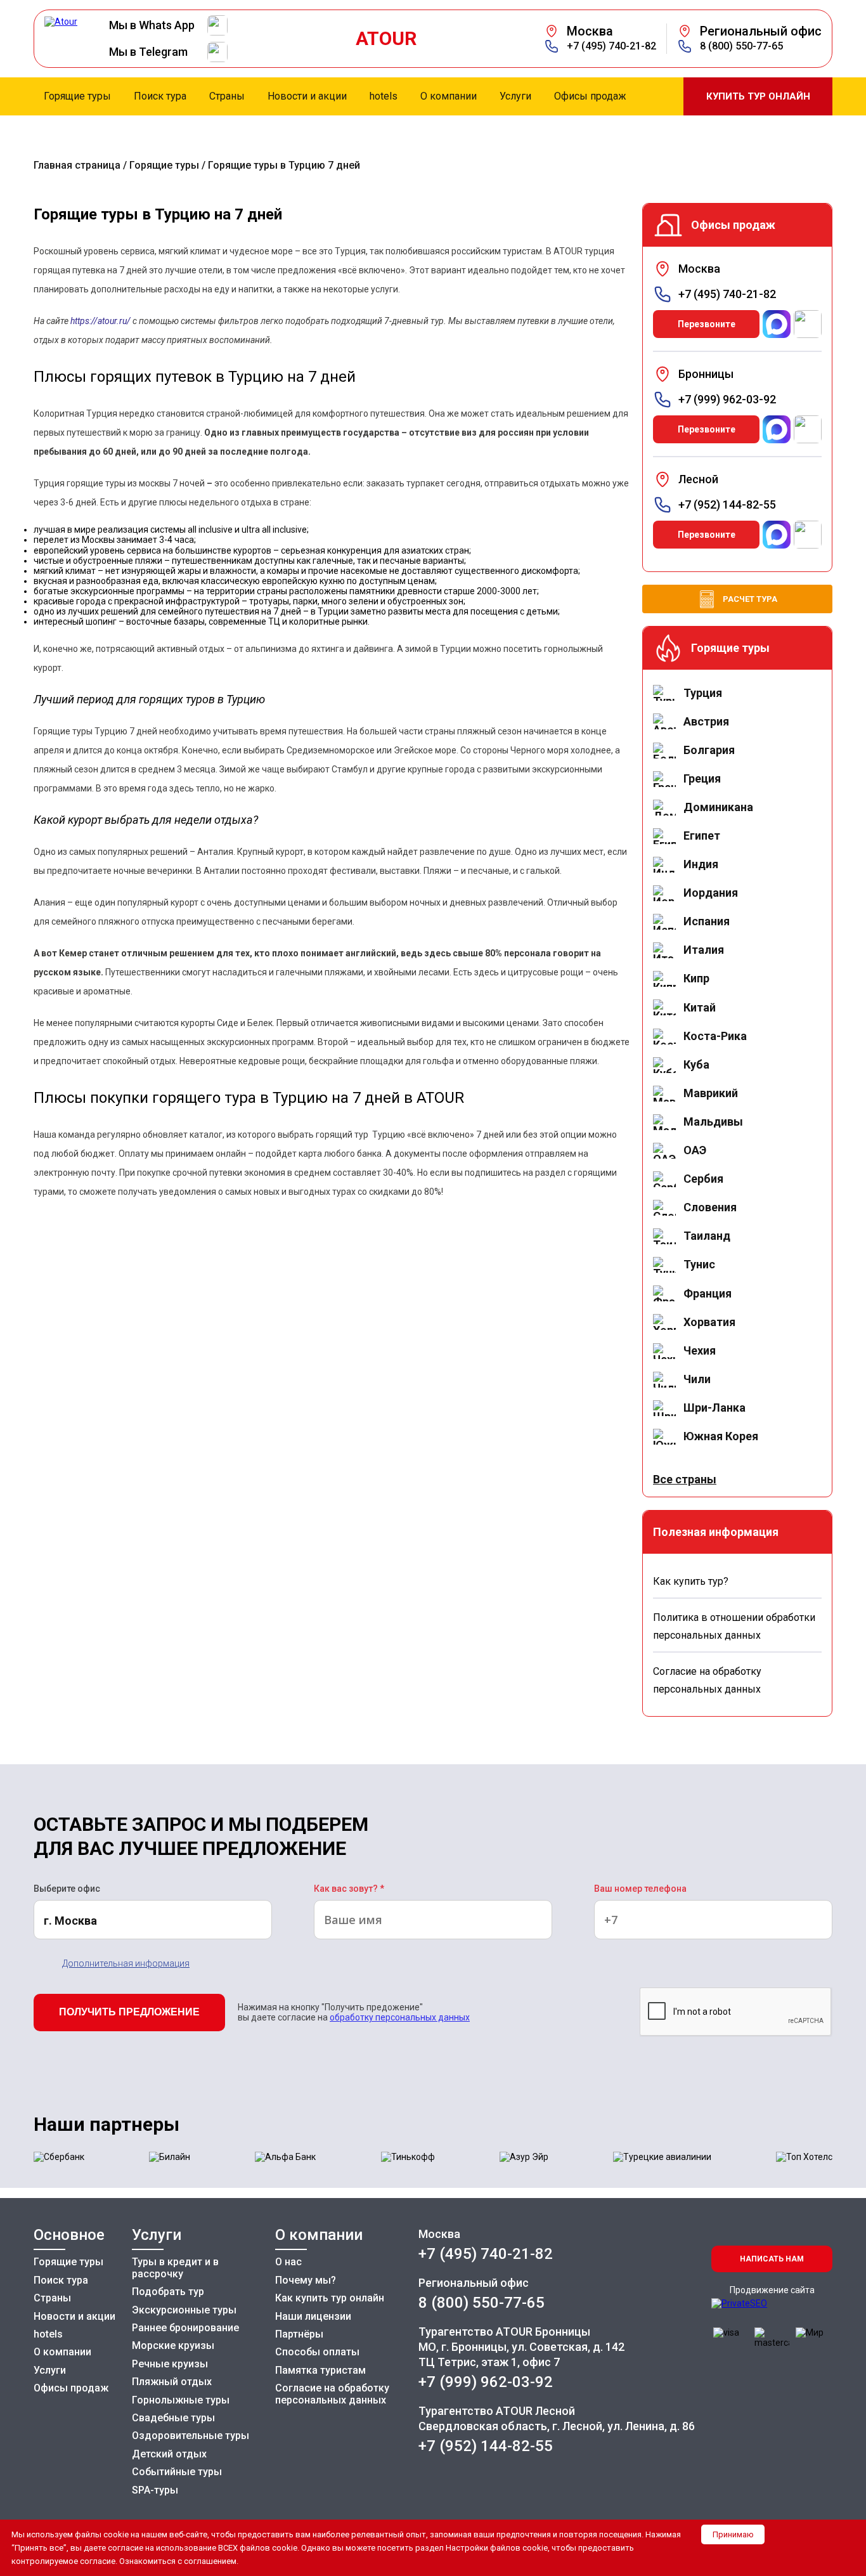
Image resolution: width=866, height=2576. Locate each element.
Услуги (50, 2370)
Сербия (703, 1179)
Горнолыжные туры (181, 2400)
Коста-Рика (715, 1036)
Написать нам (772, 2259)
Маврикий (711, 1093)
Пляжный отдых (172, 2382)
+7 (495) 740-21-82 (611, 46)
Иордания (711, 893)
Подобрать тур (168, 2292)
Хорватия (709, 1322)
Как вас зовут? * (349, 1889)
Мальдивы (713, 1122)
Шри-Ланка (714, 1408)
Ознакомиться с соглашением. (179, 2561)
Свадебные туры (173, 2418)
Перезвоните (707, 324)
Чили (697, 1379)
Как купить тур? (691, 1581)
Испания (707, 921)
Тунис (699, 1264)
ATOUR (386, 39)
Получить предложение (129, 2012)
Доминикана (718, 807)
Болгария (709, 750)
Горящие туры (164, 165)
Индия (701, 864)
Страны (52, 2298)
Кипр (696, 978)
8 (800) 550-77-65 (741, 46)
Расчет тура (750, 599)
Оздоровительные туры (191, 2436)
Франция (708, 1293)
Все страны (685, 1479)
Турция (703, 693)
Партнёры (299, 2334)
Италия (704, 950)
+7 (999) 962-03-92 (727, 400)
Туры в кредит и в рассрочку (175, 2267)
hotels (48, 2334)
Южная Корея (721, 1436)
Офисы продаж (71, 2388)
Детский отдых (169, 2454)
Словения (710, 1207)
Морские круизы (173, 2345)
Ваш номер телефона (640, 1889)
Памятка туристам (320, 2370)
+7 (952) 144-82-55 (727, 505)
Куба (696, 1064)
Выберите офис (67, 1889)
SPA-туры (155, 2490)
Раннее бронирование (185, 2328)
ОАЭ (695, 1150)
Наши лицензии (313, 2316)
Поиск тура (61, 2280)
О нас (288, 2262)
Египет (702, 836)
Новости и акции (74, 2316)
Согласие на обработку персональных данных (332, 2394)
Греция (702, 778)
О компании (62, 2352)
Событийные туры (177, 2472)
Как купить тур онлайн (330, 2298)
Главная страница (77, 165)
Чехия (700, 1350)
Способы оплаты (317, 2352)
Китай (700, 1007)
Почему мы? (306, 2280)
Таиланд (707, 1236)
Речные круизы (170, 2364)
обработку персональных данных (400, 2017)
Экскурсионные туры (184, 2310)
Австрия (706, 721)
